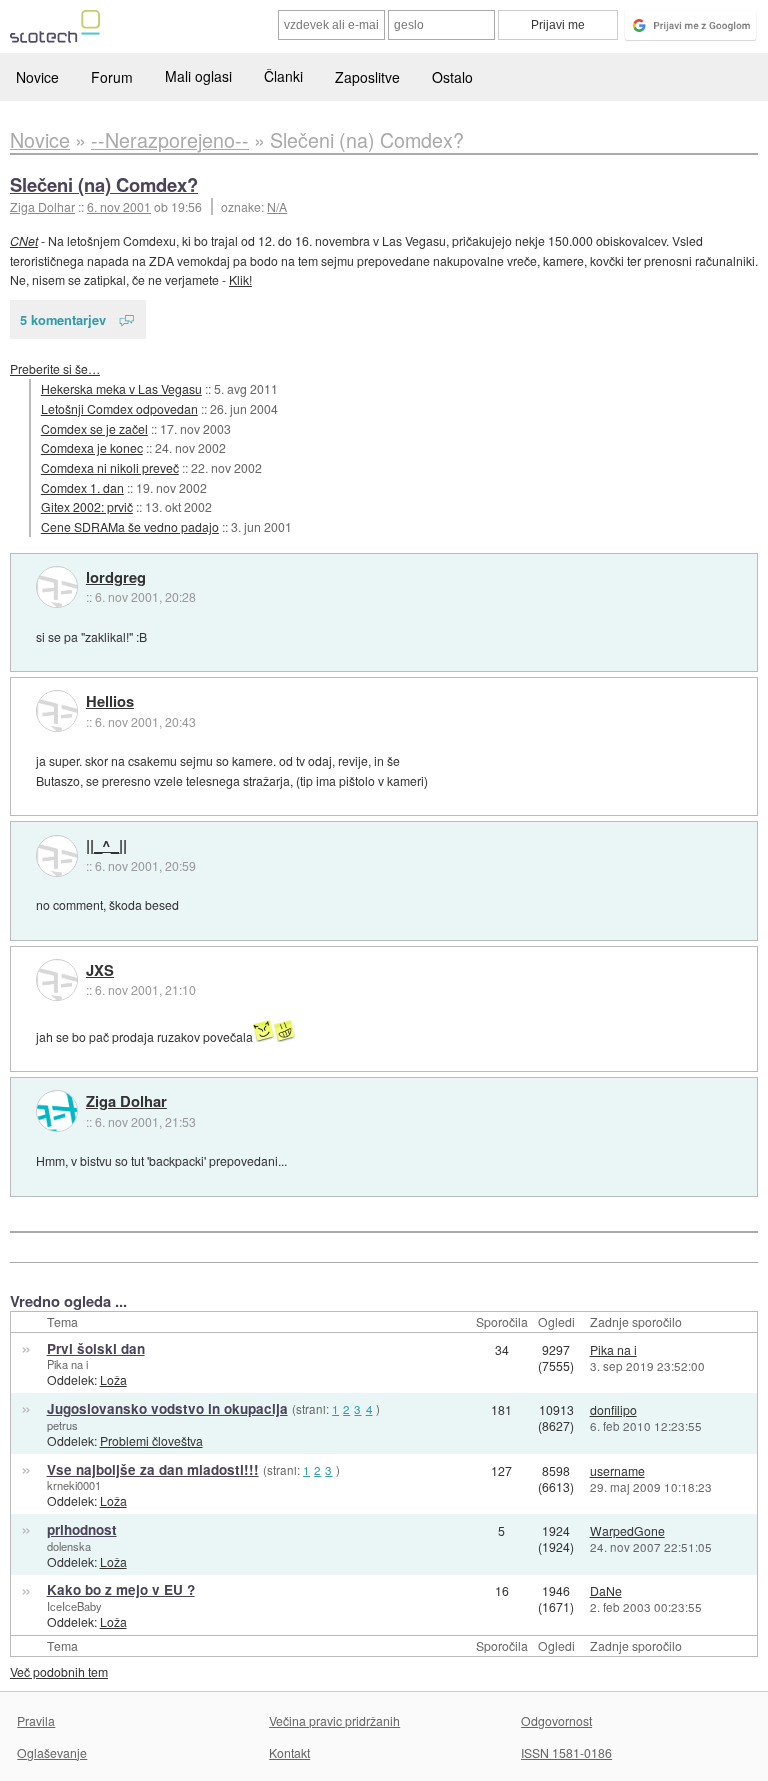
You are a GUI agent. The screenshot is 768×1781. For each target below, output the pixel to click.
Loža (113, 1379)
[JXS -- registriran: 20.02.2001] (57, 980)
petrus (62, 1425)
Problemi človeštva (151, 1440)
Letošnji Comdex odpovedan (119, 408)
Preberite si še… (55, 368)
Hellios (110, 702)
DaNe (606, 1590)
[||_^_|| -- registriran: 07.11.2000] (57, 856)
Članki (283, 76)
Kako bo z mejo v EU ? (121, 1589)
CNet (24, 240)
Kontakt (289, 1752)
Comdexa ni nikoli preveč (110, 467)
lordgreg (116, 578)
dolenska (69, 1546)
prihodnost (82, 1529)
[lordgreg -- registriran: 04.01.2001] (57, 587)
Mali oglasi (198, 76)
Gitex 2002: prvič (87, 506)
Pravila (36, 1720)
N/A (277, 206)
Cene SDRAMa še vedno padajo (130, 526)
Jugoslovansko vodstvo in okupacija (167, 1408)
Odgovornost (556, 1720)
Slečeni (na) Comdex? (104, 184)
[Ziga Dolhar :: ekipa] (57, 1111)
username (617, 1470)
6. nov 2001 (119, 206)
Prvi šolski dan (96, 1348)
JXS (100, 971)
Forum (112, 77)
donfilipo (613, 1409)
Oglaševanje (52, 1752)
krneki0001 (74, 1485)
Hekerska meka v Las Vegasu (121, 388)
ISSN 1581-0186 (566, 1752)
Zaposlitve (367, 77)
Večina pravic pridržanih (334, 1720)
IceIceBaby (74, 1606)
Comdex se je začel (94, 428)
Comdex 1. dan (82, 487)
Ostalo (452, 77)
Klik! (240, 279)
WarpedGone (627, 1530)
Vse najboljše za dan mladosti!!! (153, 1469)
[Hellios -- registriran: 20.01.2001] (57, 711)
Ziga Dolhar (126, 1102)
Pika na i (67, 1364)
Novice (37, 77)
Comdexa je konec (92, 447)
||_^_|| (106, 846)
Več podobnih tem (59, 1671)
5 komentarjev (63, 319)
